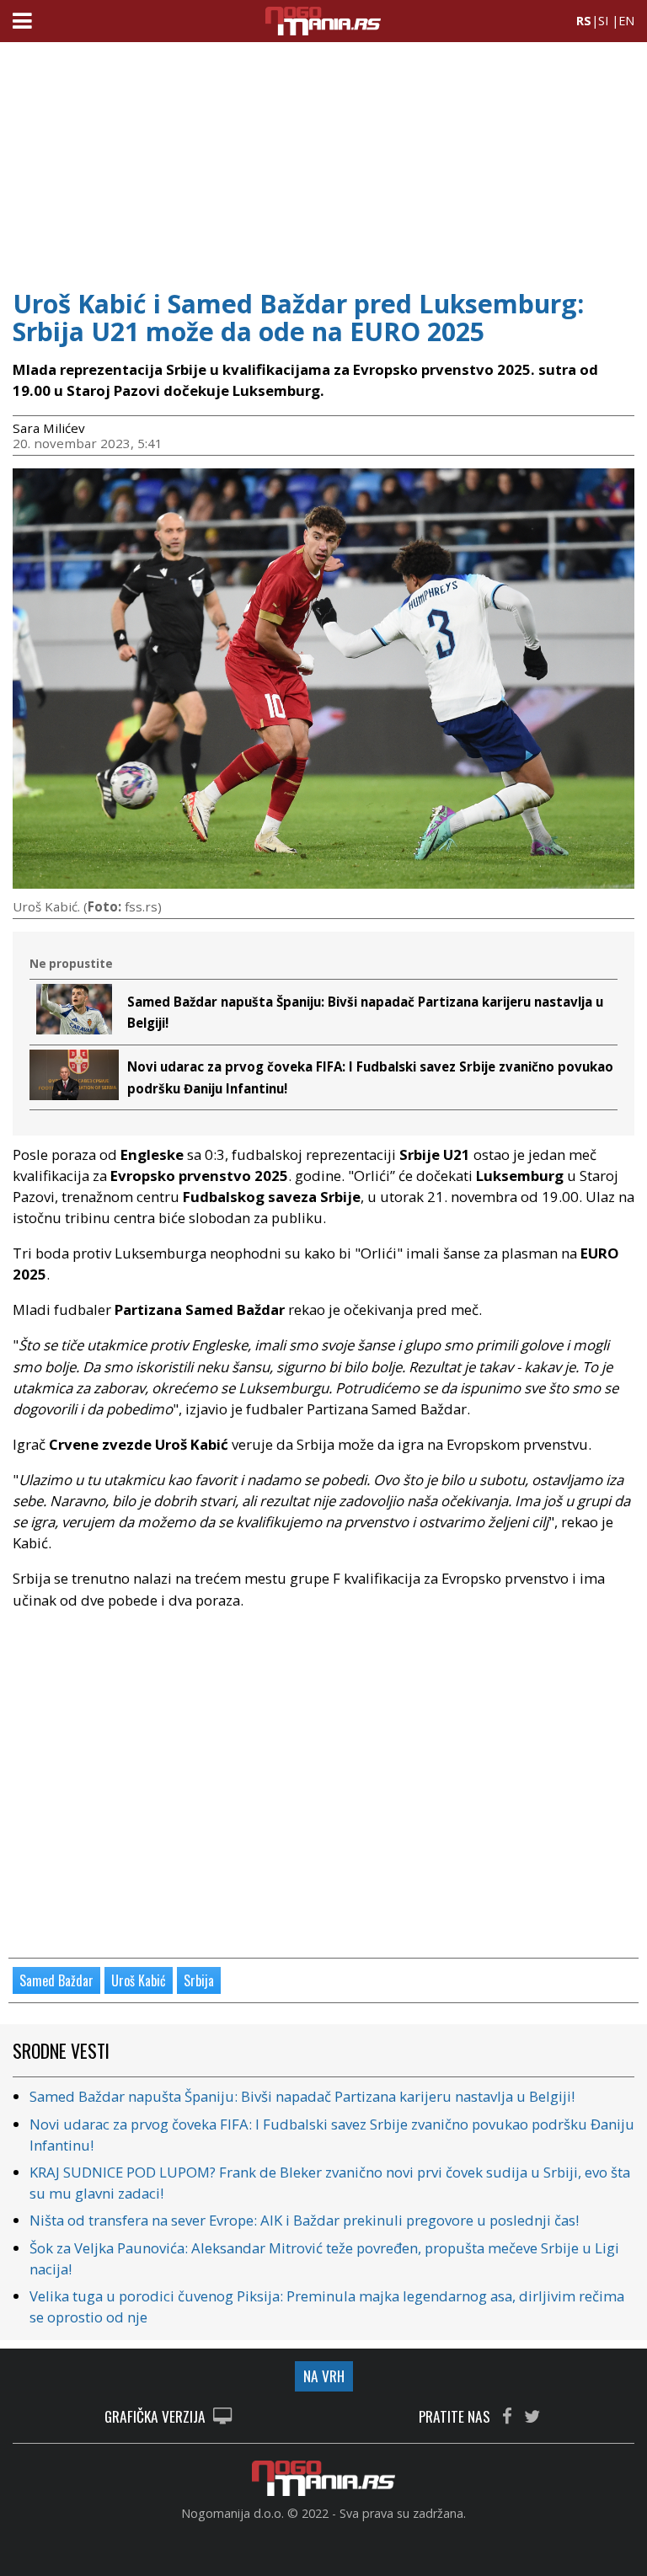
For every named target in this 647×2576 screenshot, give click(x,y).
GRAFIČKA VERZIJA (157, 2417)
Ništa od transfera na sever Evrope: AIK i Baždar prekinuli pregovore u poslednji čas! (304, 2220)
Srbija (199, 1980)
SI (603, 21)
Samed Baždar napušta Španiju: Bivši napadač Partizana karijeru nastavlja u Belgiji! (302, 2096)
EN (626, 21)
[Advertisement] (323, 160)
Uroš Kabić (139, 1980)
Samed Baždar (56, 1980)
